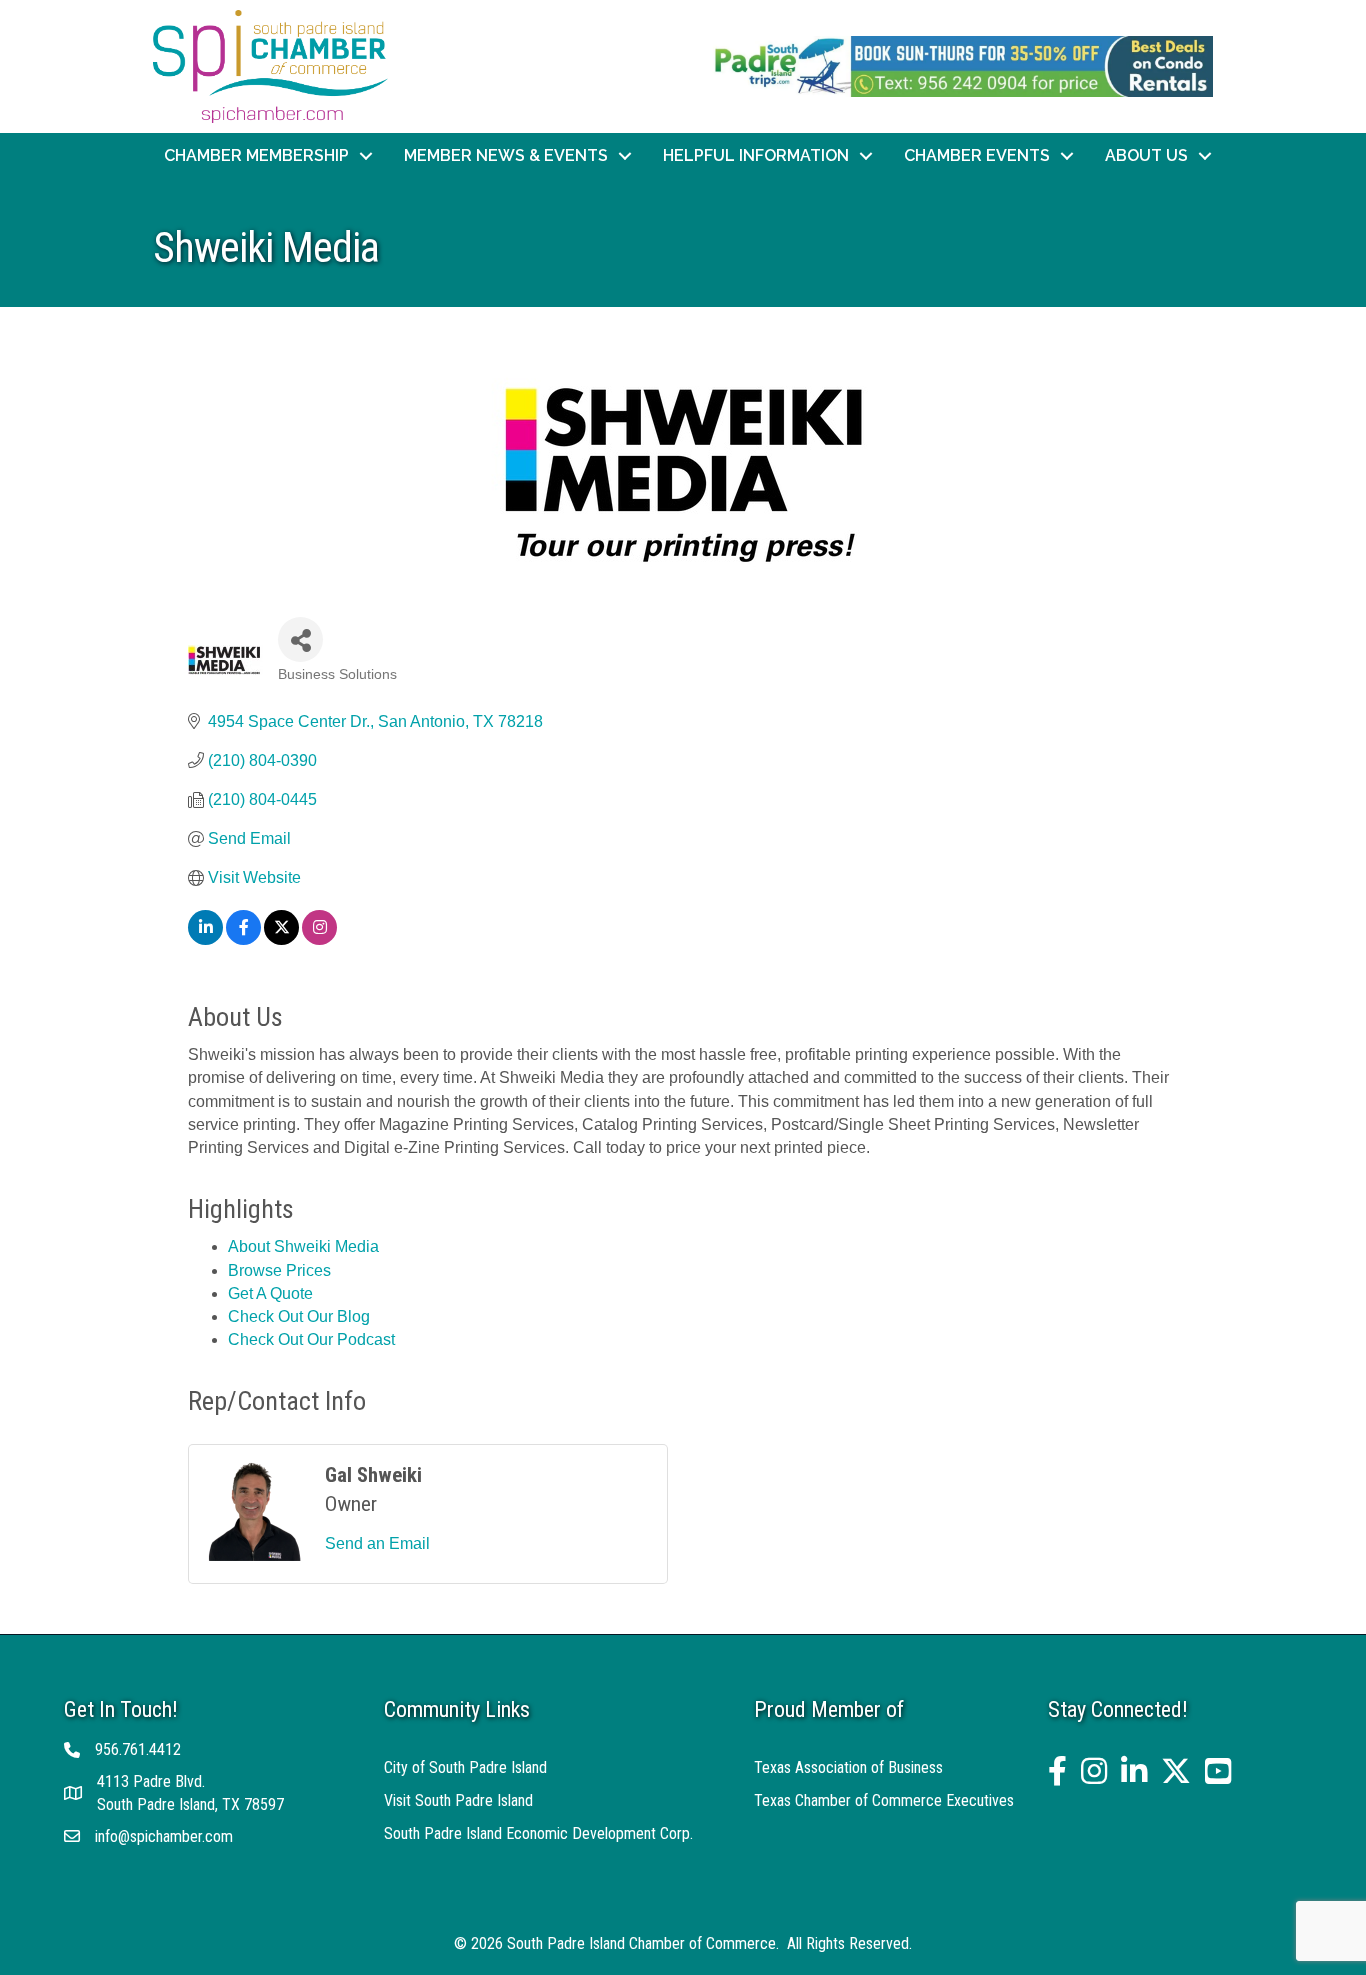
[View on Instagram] (319, 939)
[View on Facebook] (243, 939)
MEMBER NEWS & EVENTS (506, 155)
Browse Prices (279, 1270)
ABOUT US (1146, 155)
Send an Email (377, 1543)
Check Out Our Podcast (311, 1339)
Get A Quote (270, 1293)
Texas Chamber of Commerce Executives (884, 1800)
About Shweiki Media (303, 1246)
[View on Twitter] (281, 939)
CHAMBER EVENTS (977, 155)
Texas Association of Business (848, 1767)
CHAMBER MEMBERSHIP (256, 155)
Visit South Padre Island (458, 1800)
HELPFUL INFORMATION (756, 155)
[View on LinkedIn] (205, 939)
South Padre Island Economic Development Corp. (538, 1833)
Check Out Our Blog (299, 1316)
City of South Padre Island (465, 1767)
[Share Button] (300, 639)
